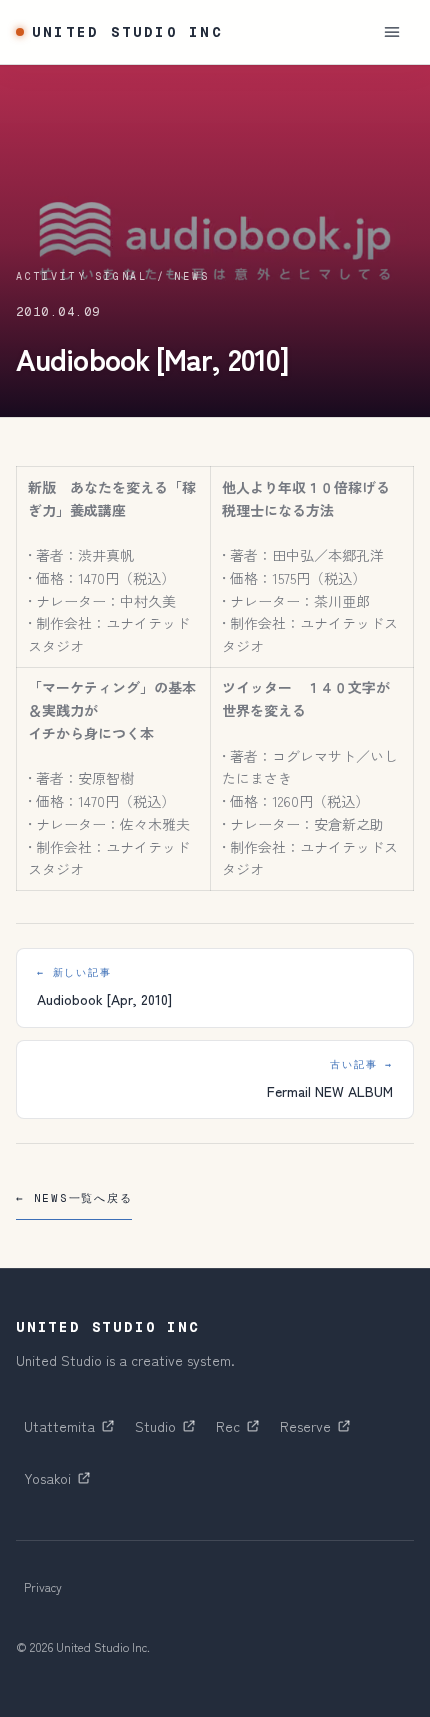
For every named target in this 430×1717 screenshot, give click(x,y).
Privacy (43, 1586)
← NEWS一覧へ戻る (74, 1198)
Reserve (319, 1431)
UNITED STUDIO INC (127, 32)
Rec (241, 1431)
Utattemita (73, 1431)
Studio (169, 1431)
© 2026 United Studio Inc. (83, 1646)
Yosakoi (61, 1483)
